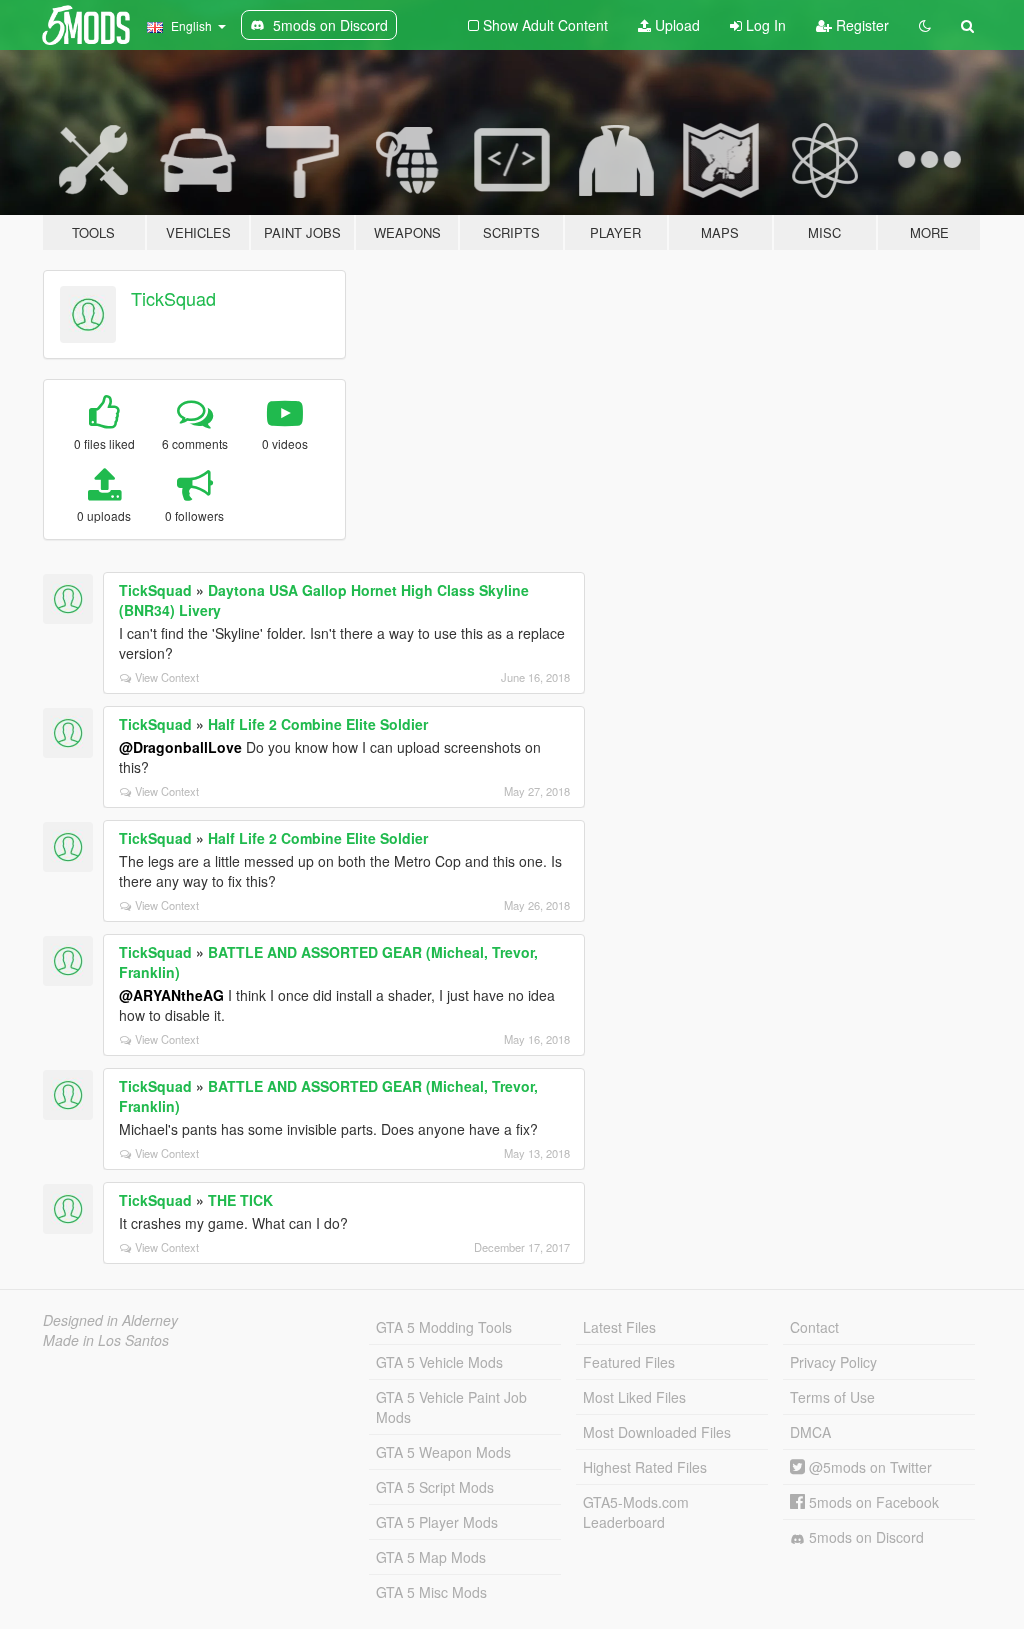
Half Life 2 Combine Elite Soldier (318, 724)
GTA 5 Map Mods (431, 1557)
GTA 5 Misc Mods (431, 1592)
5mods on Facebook (872, 1502)
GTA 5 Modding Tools (444, 1327)
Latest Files (619, 1327)
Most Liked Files (634, 1397)
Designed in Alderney (110, 1320)
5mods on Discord (864, 1537)
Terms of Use (832, 1397)
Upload (675, 25)
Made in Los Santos (106, 1340)
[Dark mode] (925, 25)
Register (860, 25)
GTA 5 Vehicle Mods (439, 1362)
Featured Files (629, 1362)
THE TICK (240, 1200)
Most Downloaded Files (657, 1432)
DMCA (810, 1432)
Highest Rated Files (645, 1467)
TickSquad (173, 298)
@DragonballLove (180, 747)
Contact (814, 1327)
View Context (167, 677)
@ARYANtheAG (171, 995)
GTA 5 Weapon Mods (443, 1452)
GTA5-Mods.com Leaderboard (636, 1512)
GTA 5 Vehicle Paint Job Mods (451, 1407)
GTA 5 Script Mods (435, 1487)
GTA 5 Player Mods (437, 1522)
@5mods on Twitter (868, 1467)
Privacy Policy (833, 1362)
